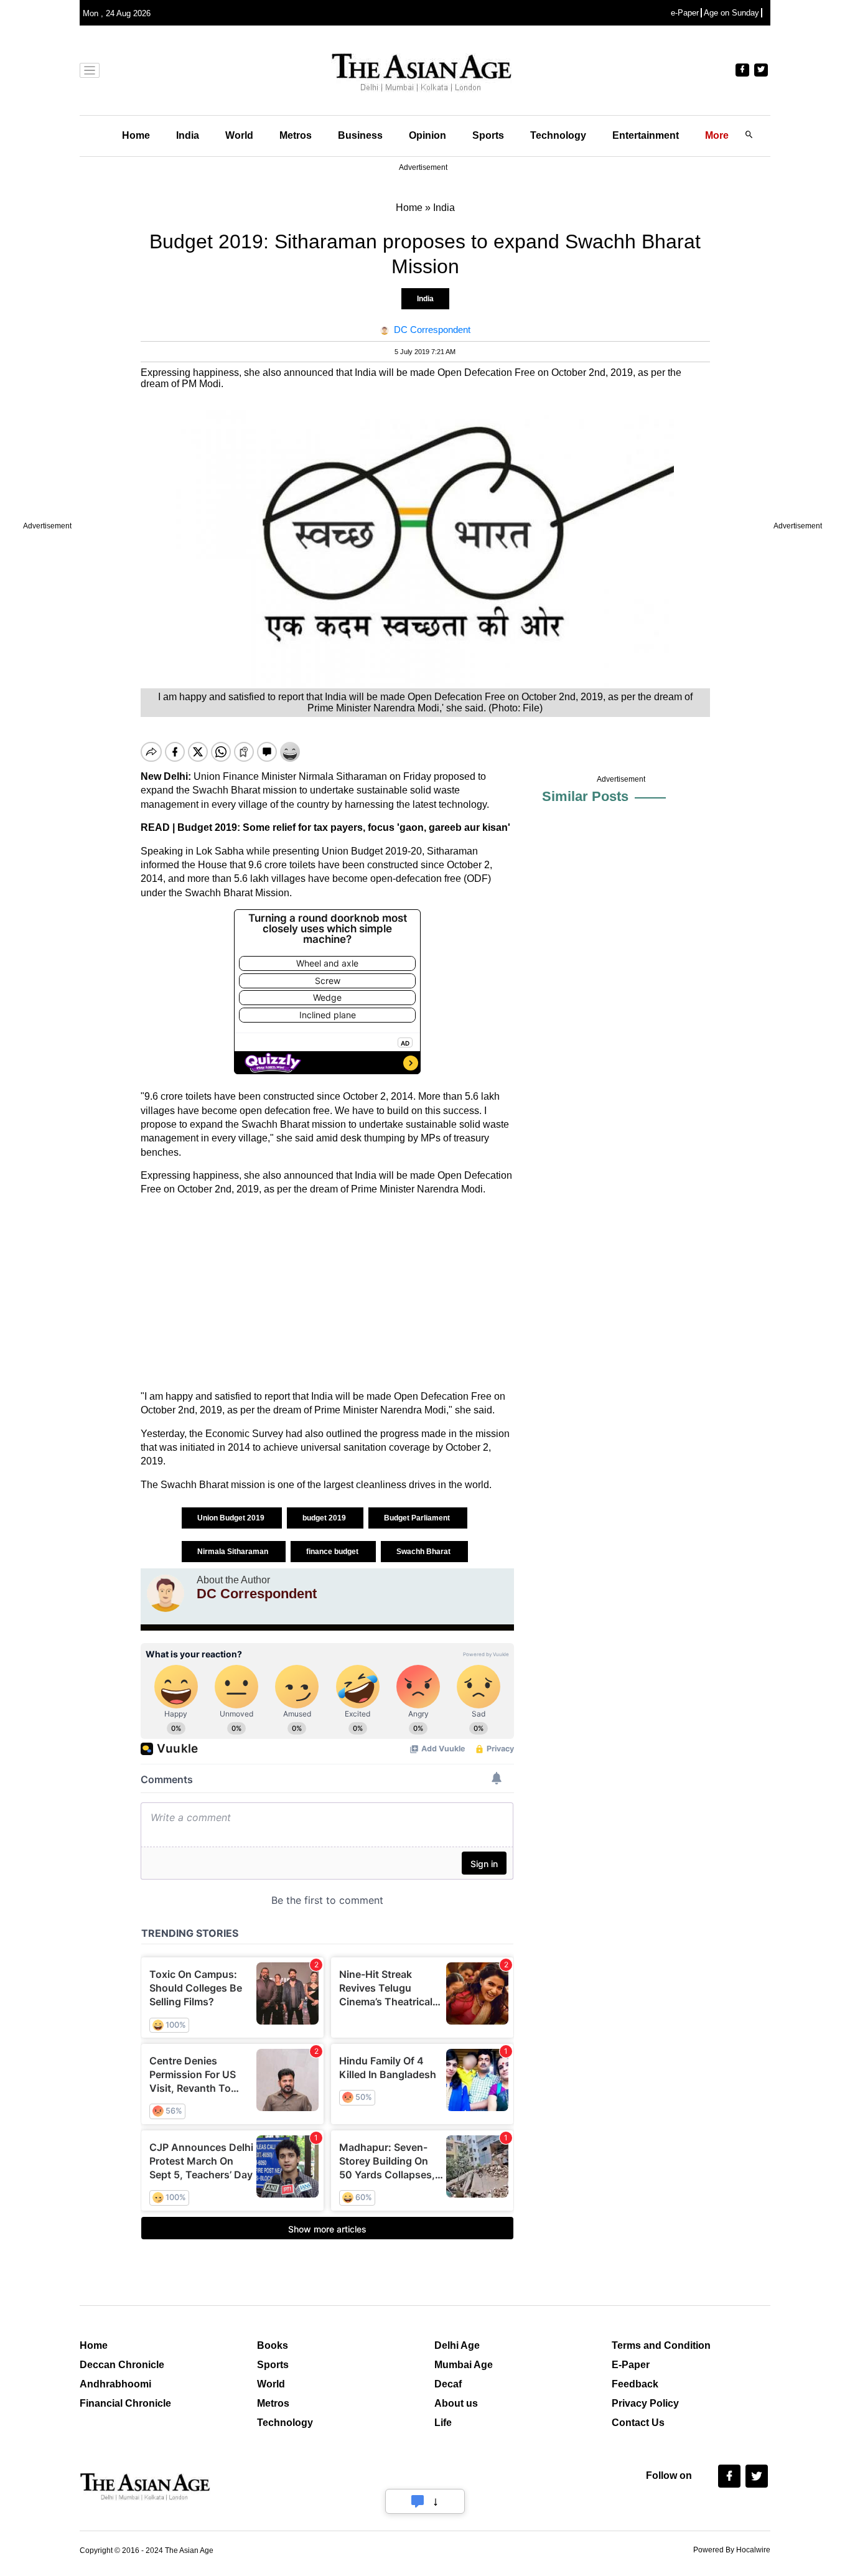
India (188, 135)
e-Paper (685, 13)
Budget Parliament (418, 1518)
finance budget (333, 1552)
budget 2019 (325, 1518)
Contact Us (638, 2423)
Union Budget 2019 (232, 1518)
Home (136, 135)
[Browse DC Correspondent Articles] (166, 1593)
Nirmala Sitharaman (234, 1552)
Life (443, 2423)
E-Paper (631, 2365)
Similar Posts (585, 796)
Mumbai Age (464, 2365)
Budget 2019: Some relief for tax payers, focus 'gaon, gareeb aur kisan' (344, 827)
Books (273, 2345)
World (239, 135)
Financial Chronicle (125, 2403)
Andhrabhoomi (115, 2384)
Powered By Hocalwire (732, 2550)
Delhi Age (457, 2345)
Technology (558, 135)
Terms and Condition (661, 2345)
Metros (296, 135)
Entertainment (646, 135)
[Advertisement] (327, 1293)
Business (360, 135)
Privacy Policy (645, 2403)
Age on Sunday (731, 13)
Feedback (635, 2384)
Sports (488, 135)
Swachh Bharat (424, 1552)
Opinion (427, 135)
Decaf (448, 2384)
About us (456, 2403)
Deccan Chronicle (122, 2365)
